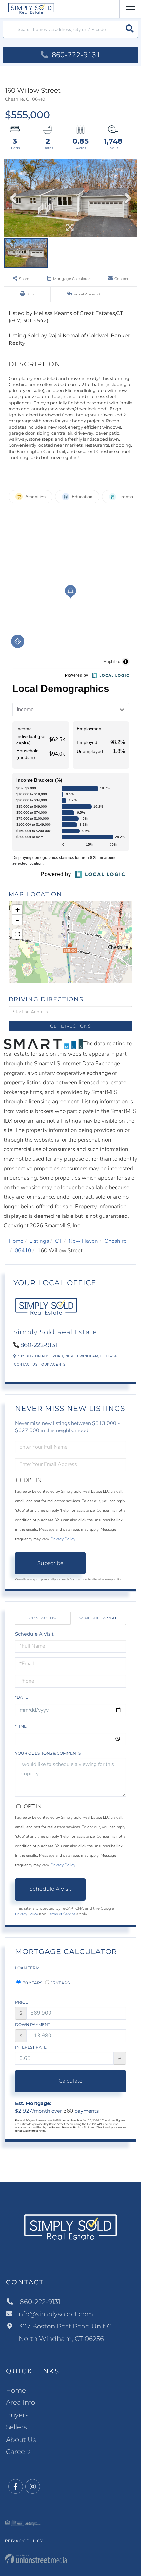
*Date (21, 1697)
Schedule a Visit (98, 1618)
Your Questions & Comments (48, 1753)
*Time (21, 1726)
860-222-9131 (75, 55)
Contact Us (26, 1365)
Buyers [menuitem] (17, 2415)
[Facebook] (16, 2487)
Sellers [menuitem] (16, 2427)
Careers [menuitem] (18, 2452)
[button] (130, 29)
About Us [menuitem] (21, 2440)
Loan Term (27, 1968)
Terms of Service (61, 1914)
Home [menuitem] (16, 2390)
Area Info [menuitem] (20, 2402)
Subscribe (50, 1563)
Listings (39, 1241)
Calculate (71, 2081)
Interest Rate (31, 2047)
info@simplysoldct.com (55, 2314)
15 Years (60, 1983)
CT (59, 1241)
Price (21, 2002)
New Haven (83, 1241)
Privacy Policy (63, 1539)
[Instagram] (33, 2487)
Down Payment (33, 2025)
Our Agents (53, 1365)
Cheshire (115, 1241)
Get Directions (70, 1026)
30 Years (32, 1983)
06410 (23, 1251)
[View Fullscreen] (17, 934)
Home (16, 1241)
